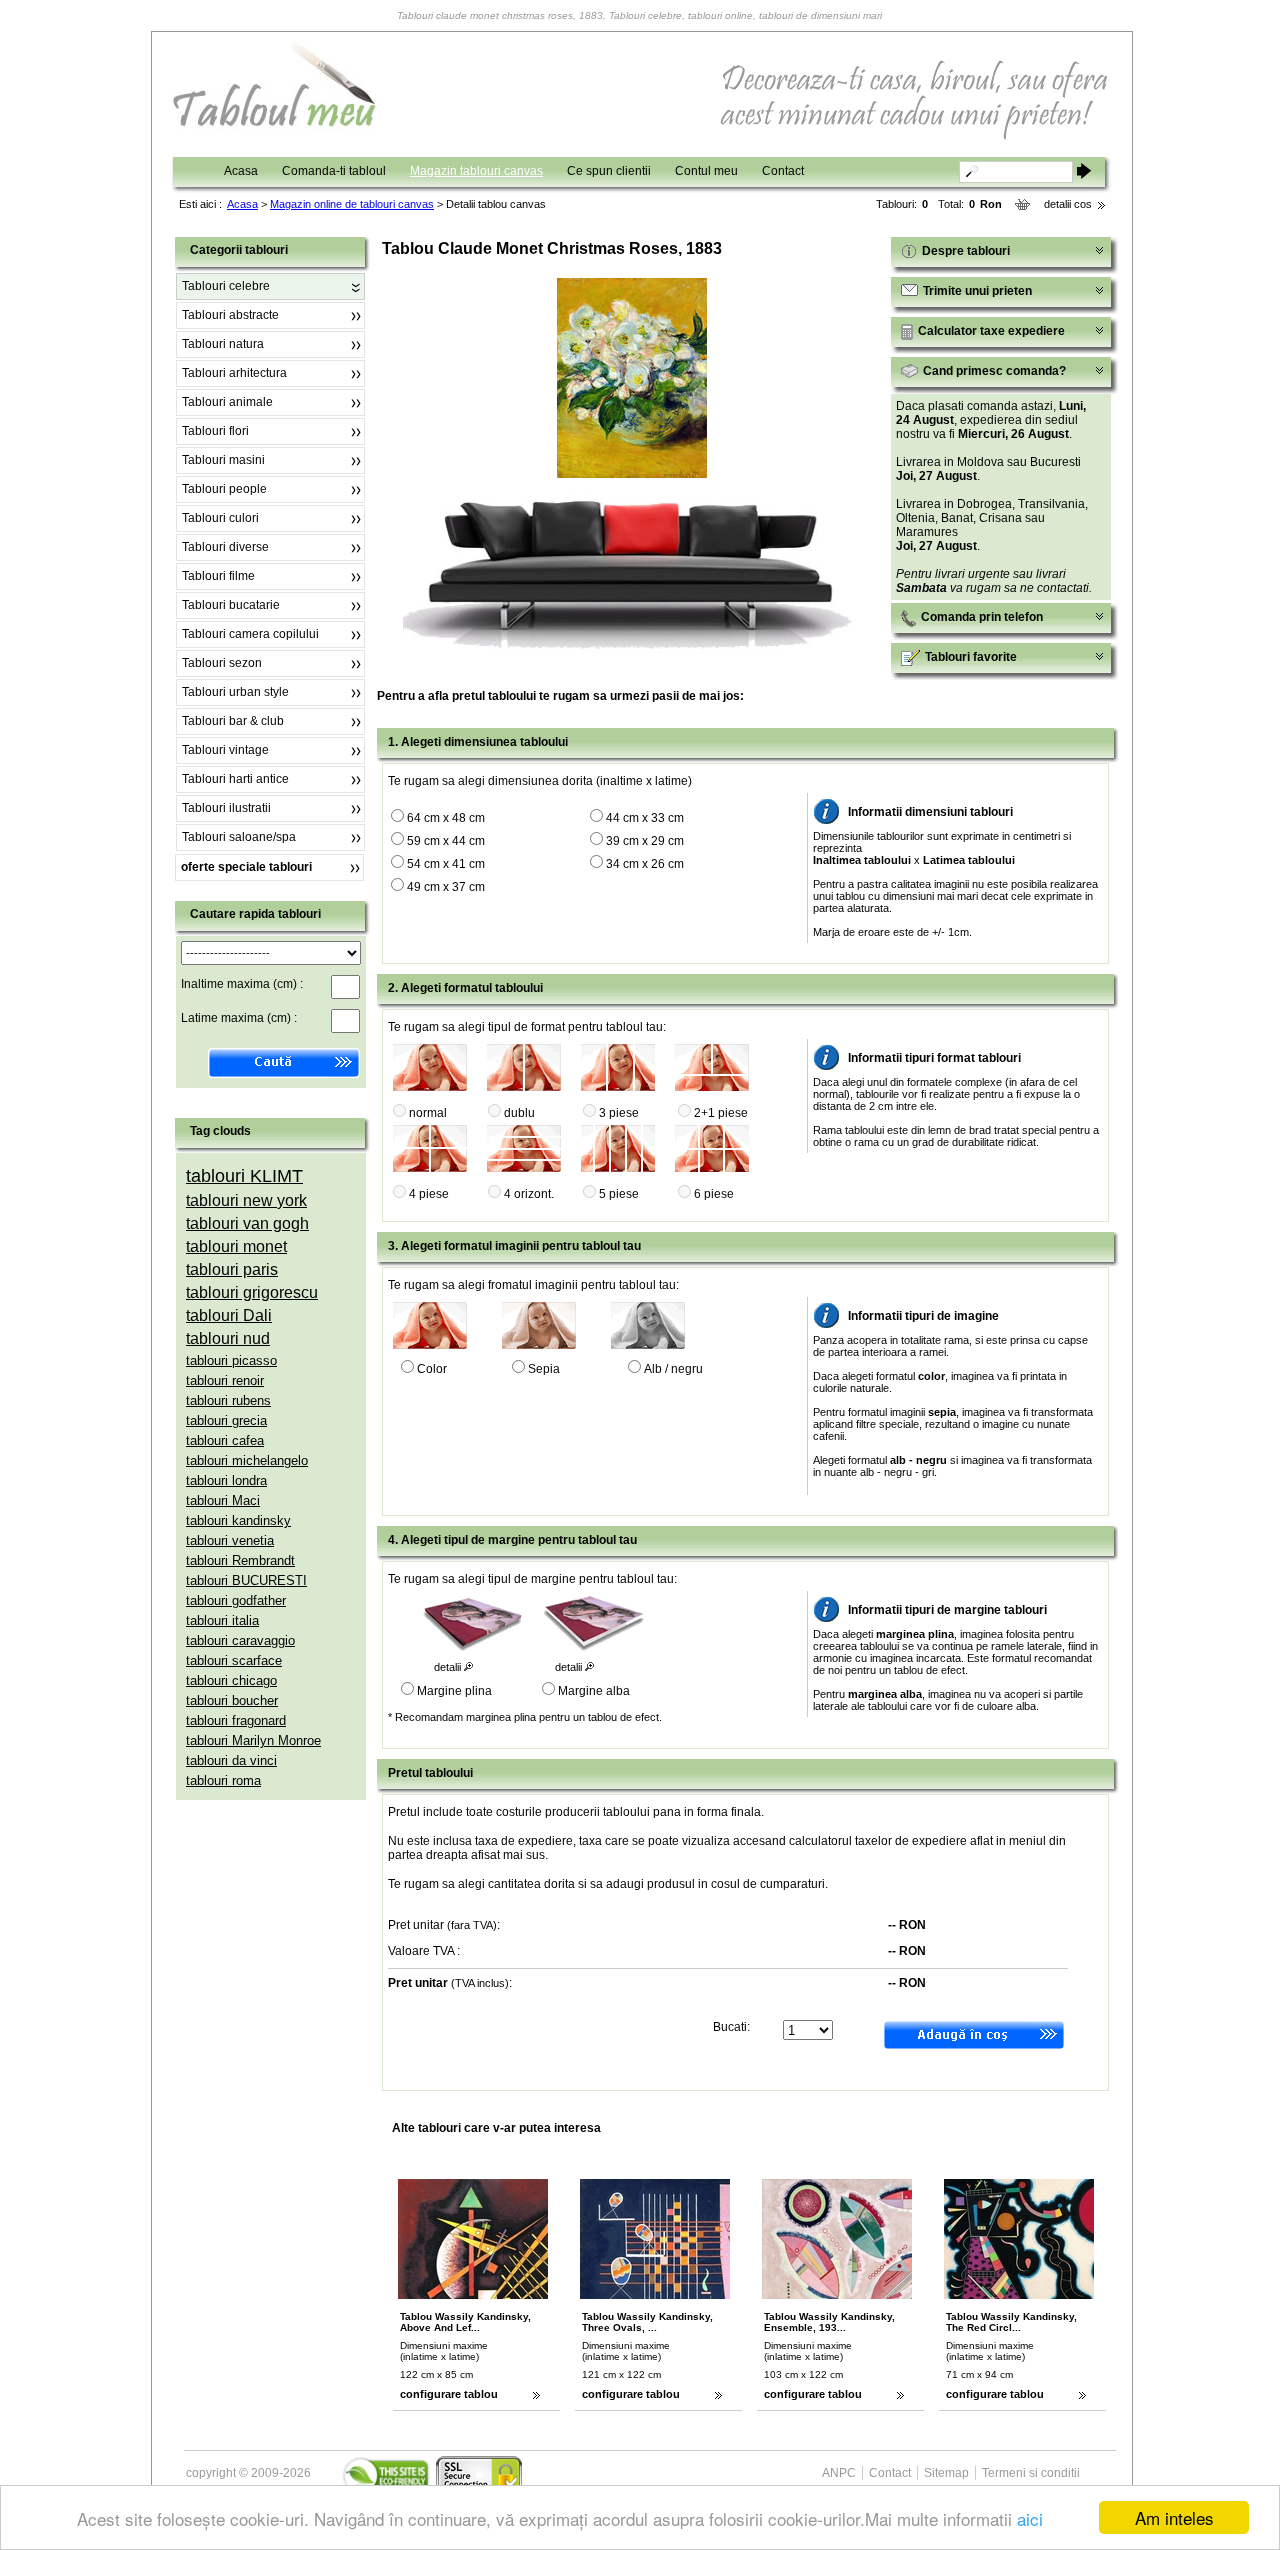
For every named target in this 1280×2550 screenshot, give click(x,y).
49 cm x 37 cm (446, 887)
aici (1030, 2518)
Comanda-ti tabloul (334, 171)
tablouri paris (232, 1269)
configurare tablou (449, 2394)
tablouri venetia (230, 1540)
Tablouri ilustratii (226, 808)
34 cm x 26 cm (645, 864)
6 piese (714, 1194)
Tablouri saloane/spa (239, 837)
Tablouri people (224, 489)
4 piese (429, 1194)
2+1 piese (721, 1113)
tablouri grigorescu (252, 1292)
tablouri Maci (223, 1500)
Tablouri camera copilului (250, 634)
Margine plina (454, 1691)
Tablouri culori (220, 518)
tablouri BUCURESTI (246, 1580)
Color (432, 1369)
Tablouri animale (227, 402)
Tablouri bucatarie (231, 605)
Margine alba (594, 1691)
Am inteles (1174, 2517)
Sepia (544, 1369)
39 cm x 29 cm (645, 841)
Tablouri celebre (226, 286)
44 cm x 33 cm (645, 818)
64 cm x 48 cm (446, 818)
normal (428, 1113)
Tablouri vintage (225, 750)
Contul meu (706, 171)
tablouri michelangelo (247, 1460)
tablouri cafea (225, 1440)
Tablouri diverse (225, 547)
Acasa (241, 171)
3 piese (619, 1113)
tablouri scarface (234, 1660)
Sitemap (946, 2473)
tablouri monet (236, 1246)
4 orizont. (529, 1194)
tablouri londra (226, 1480)
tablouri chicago (231, 1680)
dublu (519, 1113)
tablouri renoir (225, 1380)
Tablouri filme (218, 576)
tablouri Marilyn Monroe (253, 1740)
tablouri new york (246, 1200)
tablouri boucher (232, 1700)
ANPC (839, 2473)
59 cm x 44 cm (446, 841)
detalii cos (1068, 204)
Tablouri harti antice (235, 779)
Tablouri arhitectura (234, 373)
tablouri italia (222, 1620)
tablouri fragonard (236, 1720)
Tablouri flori (215, 431)
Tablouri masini (223, 460)
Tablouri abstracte (230, 315)
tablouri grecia (226, 1420)
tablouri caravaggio (240, 1640)
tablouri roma (223, 1780)
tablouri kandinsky (238, 1520)
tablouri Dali (229, 1315)
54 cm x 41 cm (446, 864)
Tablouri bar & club (233, 721)
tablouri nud (228, 1338)
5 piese (619, 1194)
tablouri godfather (236, 1600)
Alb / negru (673, 1369)
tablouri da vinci (231, 1760)
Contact (783, 171)
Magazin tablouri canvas (476, 171)
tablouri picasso (231, 1360)
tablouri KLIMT (244, 1176)
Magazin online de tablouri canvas (352, 204)
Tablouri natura (223, 344)
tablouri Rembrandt (240, 1560)
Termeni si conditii (1031, 2473)
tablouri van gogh (247, 1223)
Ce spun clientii (609, 171)
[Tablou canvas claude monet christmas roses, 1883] (632, 474)
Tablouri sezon (222, 663)
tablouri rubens (228, 1400)
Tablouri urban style (235, 692)
